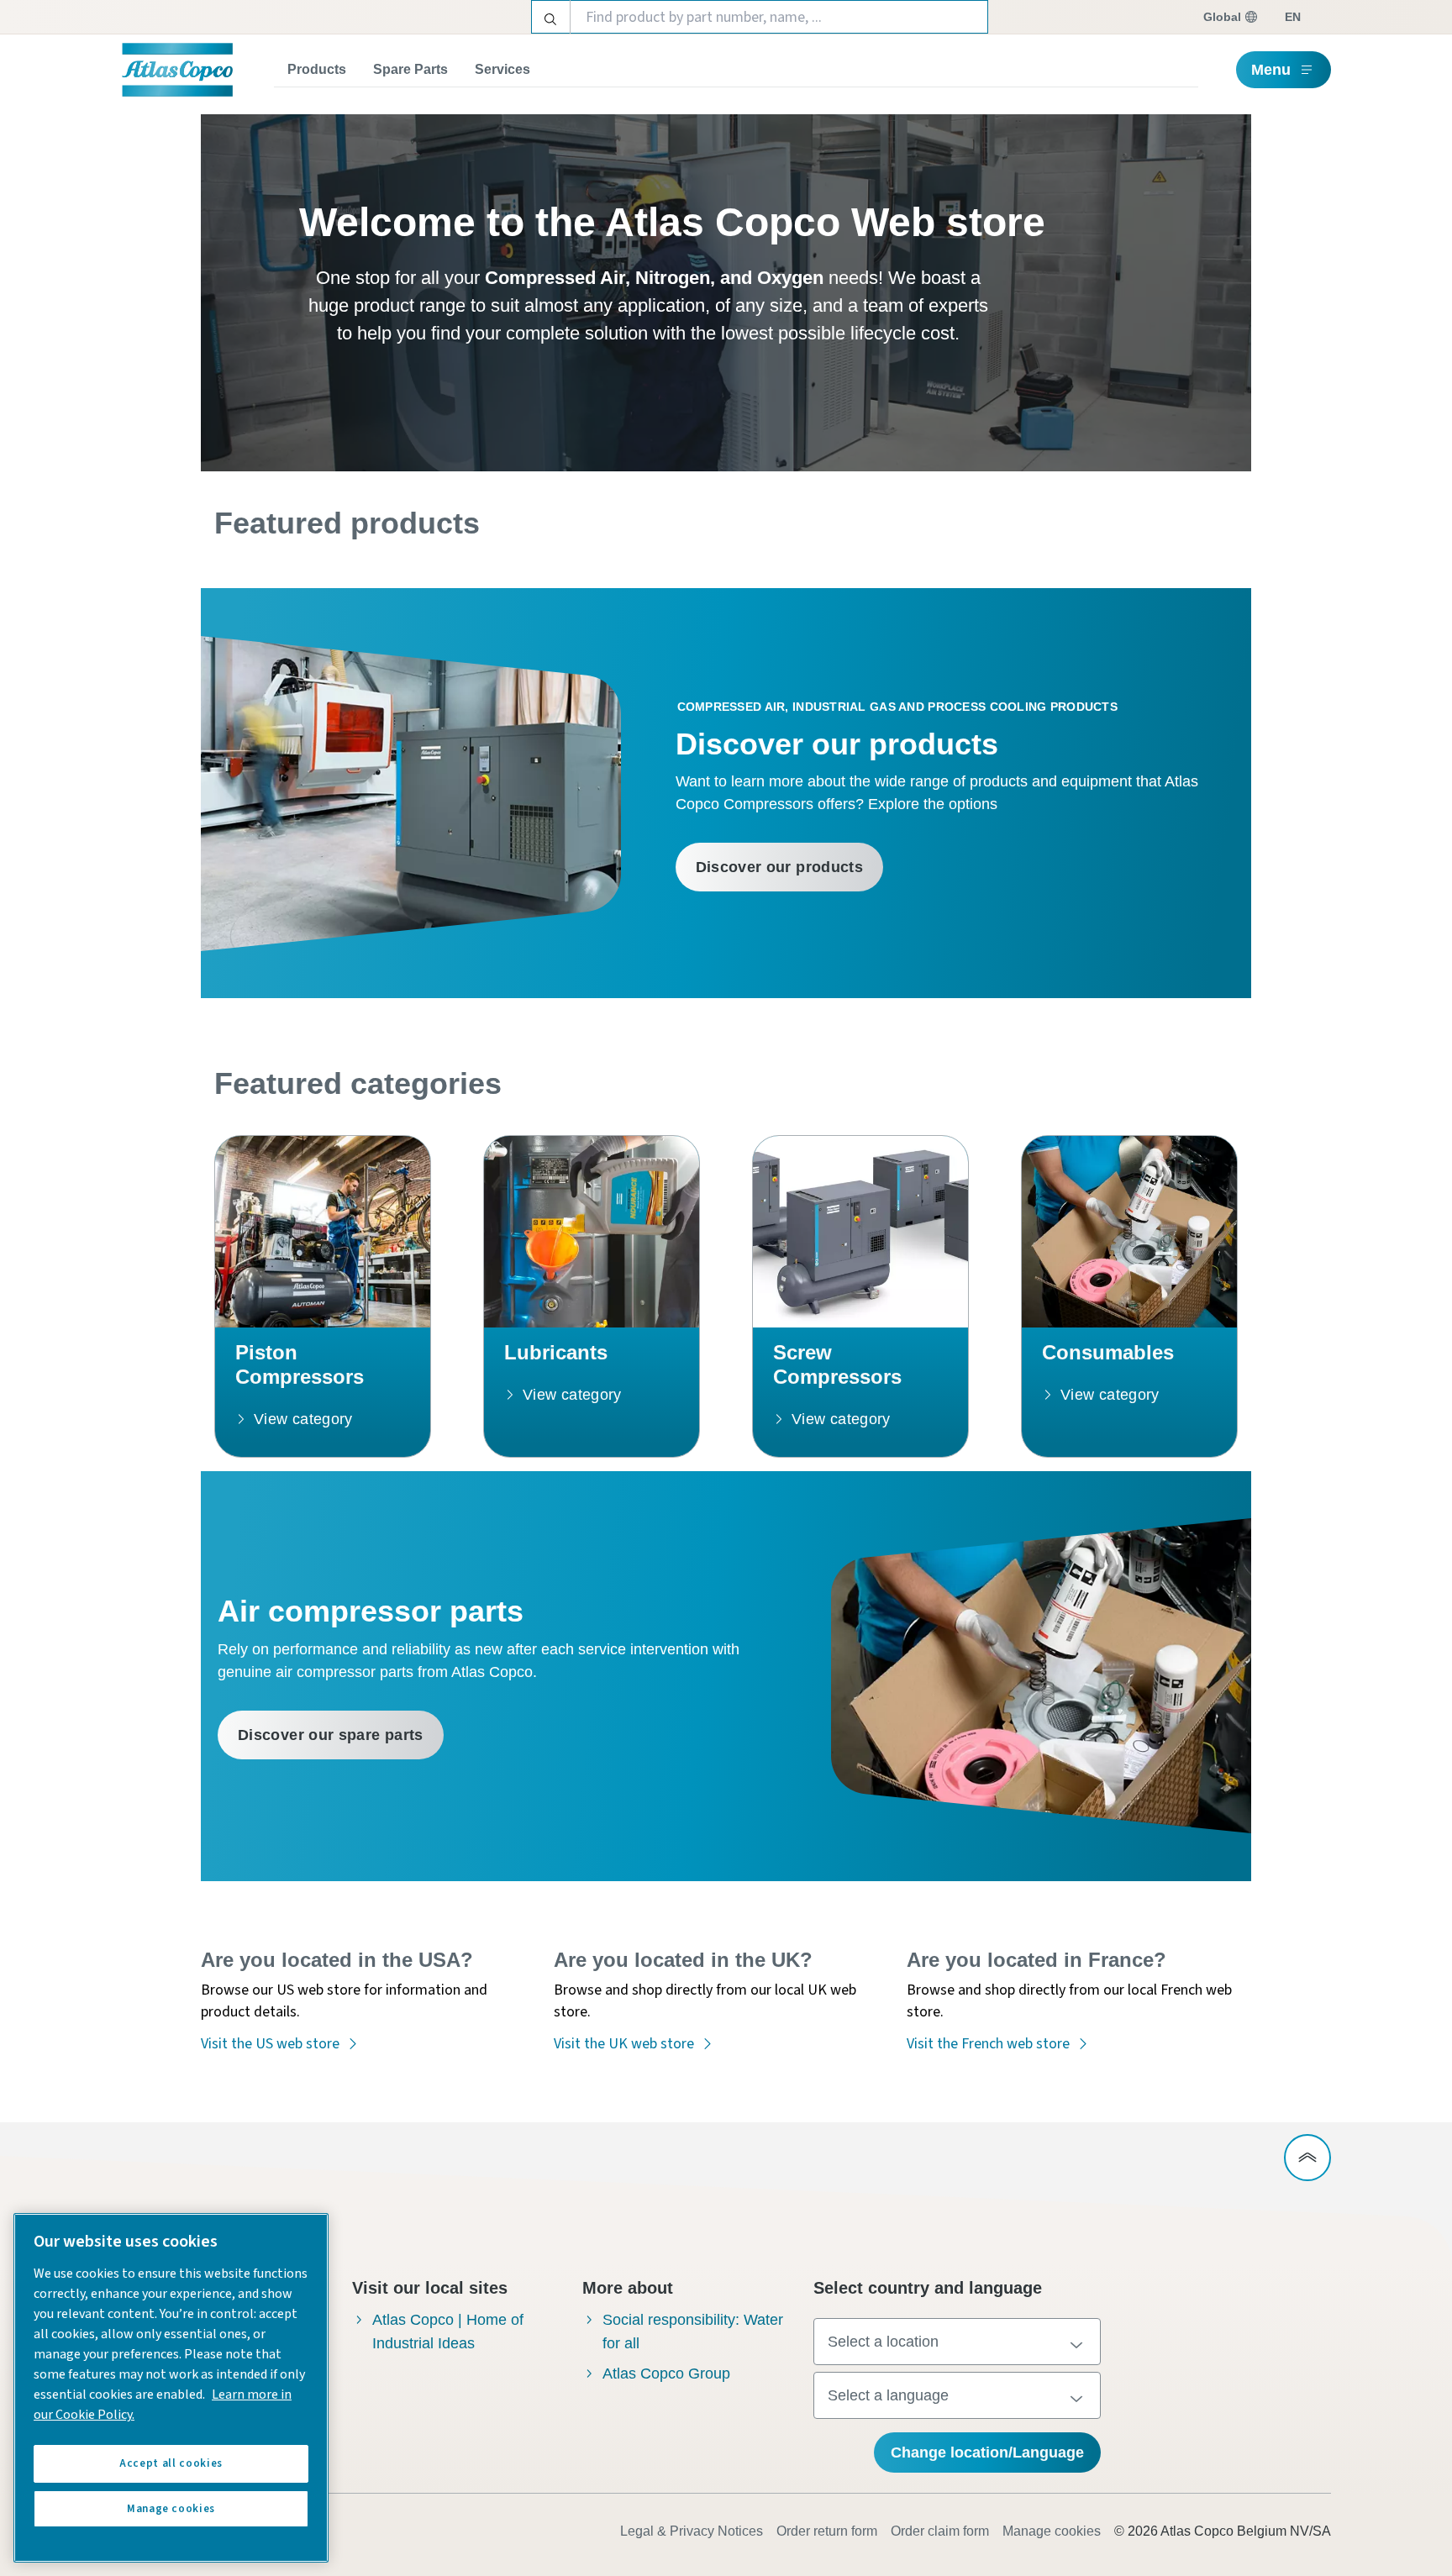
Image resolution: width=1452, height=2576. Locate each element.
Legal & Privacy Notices (692, 2531)
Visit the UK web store (624, 2044)
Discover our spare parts (331, 1735)
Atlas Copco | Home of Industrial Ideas (448, 2332)
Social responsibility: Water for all (693, 2332)
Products (317, 69)
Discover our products (780, 867)
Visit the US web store (270, 2044)
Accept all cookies (171, 2463)
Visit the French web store (988, 2044)
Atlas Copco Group (666, 2374)
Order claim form (940, 2531)
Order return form (827, 2531)
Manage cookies (1052, 2531)
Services (502, 69)
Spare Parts (410, 69)
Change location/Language (987, 2452)
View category (303, 1419)
